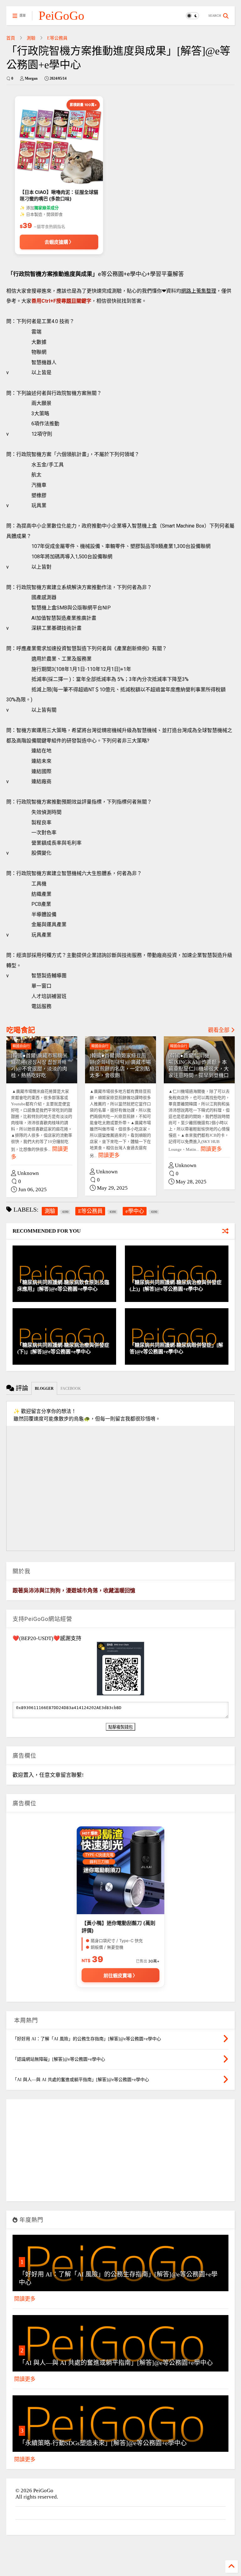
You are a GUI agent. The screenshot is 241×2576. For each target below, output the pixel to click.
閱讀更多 (109, 1155)
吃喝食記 (21, 1030)
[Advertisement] (120, 2153)
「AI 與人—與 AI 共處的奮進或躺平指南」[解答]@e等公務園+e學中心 (116, 2363)
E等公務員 (57, 38)
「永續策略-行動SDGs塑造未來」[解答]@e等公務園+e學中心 (103, 2443)
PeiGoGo (62, 16)
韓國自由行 (21, 1046)
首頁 (11, 38)
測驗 (31, 38)
